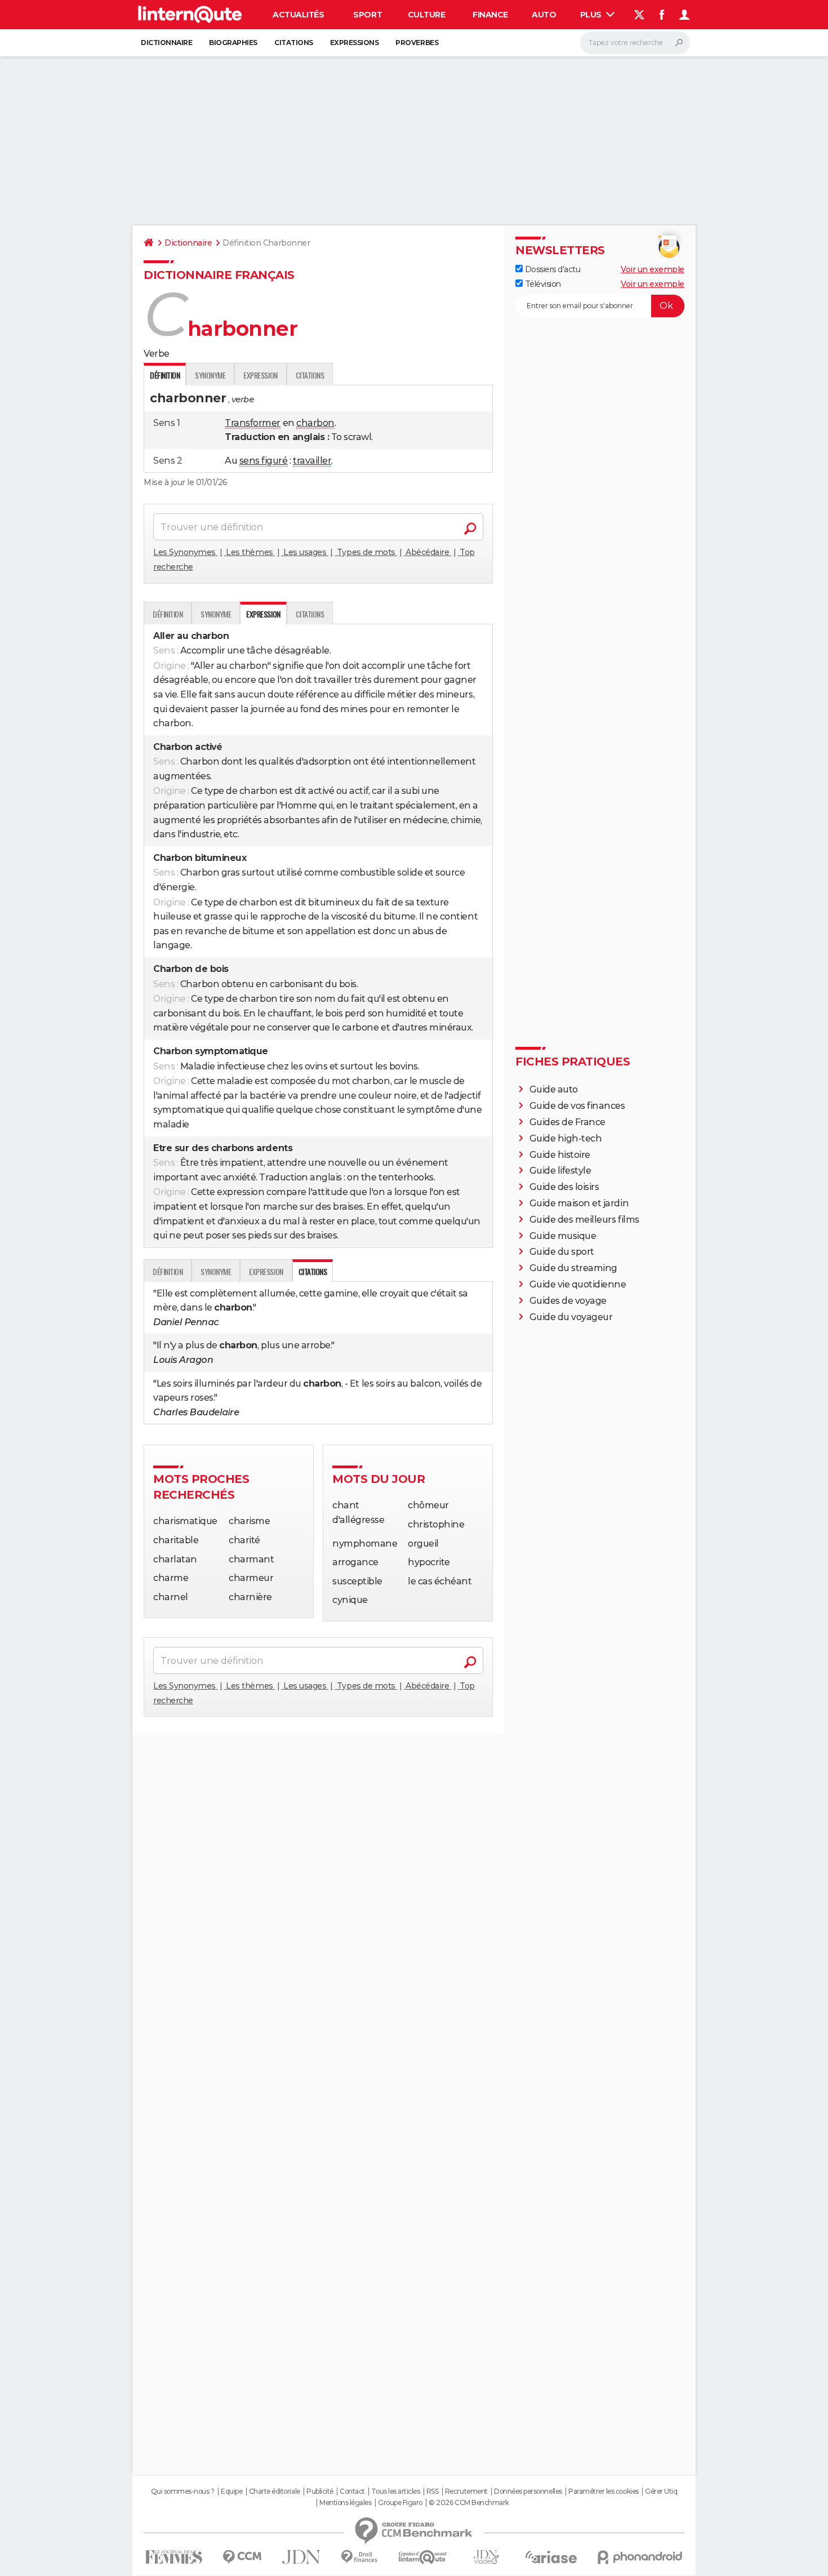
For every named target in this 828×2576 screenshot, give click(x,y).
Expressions (355, 43)
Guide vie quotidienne (578, 1284)
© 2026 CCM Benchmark (469, 2503)
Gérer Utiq (661, 2491)
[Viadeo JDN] (486, 2557)
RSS (433, 2491)
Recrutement (466, 2491)
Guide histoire (560, 1155)
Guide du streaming (573, 1268)
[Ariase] (551, 2557)
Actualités (298, 15)
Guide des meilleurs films (584, 1220)
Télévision (542, 284)
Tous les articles (395, 2491)
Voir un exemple (653, 269)
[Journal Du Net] (302, 2557)
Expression (260, 375)
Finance (490, 15)
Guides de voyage (568, 1301)
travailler (312, 461)
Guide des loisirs (564, 1187)
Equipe (232, 2491)
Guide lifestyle (560, 1171)
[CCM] (242, 2557)
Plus (592, 15)
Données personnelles (528, 2491)
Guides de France (567, 1122)
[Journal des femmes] (174, 2557)
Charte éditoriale (275, 2491)
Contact (352, 2491)
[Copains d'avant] (423, 2557)
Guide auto (554, 1089)
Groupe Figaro (400, 2503)
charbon (315, 423)
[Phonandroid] (640, 2557)
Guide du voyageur (571, 1317)
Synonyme (210, 375)
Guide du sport (562, 1252)
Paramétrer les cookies (603, 2491)
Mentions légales (345, 2503)
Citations (294, 43)
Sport (368, 15)
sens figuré (264, 461)
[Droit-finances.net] (360, 2557)
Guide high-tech (566, 1138)
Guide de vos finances (577, 1106)
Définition (168, 614)
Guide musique (563, 1236)
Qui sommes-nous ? (183, 2491)
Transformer (253, 423)
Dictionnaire (166, 43)
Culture (427, 15)
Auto (544, 15)
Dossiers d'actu (551, 269)
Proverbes (417, 43)
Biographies (233, 43)
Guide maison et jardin (579, 1203)
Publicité (320, 2491)
